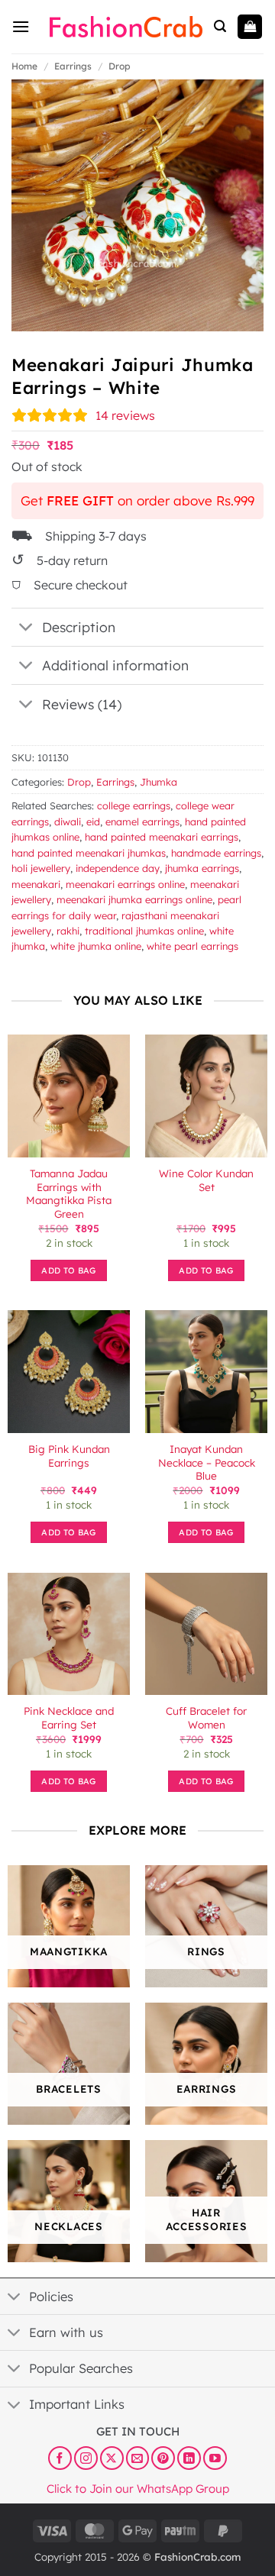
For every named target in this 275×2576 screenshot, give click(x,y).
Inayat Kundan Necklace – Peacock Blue (207, 1462)
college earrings (134, 805)
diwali (68, 822)
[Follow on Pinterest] (163, 2458)
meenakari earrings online (125, 884)
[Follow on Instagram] (86, 2458)
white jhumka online (96, 946)
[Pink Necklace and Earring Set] (69, 1634)
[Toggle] (26, 629)
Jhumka (159, 782)
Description (79, 627)
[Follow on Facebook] (60, 2458)
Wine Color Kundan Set (206, 1180)
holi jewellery (41, 868)
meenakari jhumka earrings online (134, 899)
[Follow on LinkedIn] (189, 2458)
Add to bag (68, 1270)
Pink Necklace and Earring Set (69, 1717)
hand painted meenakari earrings (162, 837)
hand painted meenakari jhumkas (89, 853)
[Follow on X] (112, 2458)
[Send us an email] (138, 2458)
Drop (120, 66)
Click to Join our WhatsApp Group (138, 2489)
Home (24, 66)
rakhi (68, 931)
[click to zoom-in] (137, 205)
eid (93, 822)
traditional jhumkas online (144, 931)
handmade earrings (216, 853)
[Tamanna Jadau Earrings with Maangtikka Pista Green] (69, 1096)
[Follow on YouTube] (215, 2458)
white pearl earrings (192, 946)
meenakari (36, 884)
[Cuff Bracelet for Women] (206, 1634)
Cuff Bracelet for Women (206, 1717)
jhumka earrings (202, 868)
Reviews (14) (82, 704)
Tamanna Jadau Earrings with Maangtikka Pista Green (69, 1193)
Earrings (73, 66)
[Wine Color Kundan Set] (206, 1096)
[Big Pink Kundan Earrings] (69, 1371)
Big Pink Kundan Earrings (69, 1456)
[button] (21, 26)
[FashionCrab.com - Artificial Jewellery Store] (126, 27)
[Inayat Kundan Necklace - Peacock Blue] (206, 1371)
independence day (118, 868)
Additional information (115, 665)
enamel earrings (142, 822)
